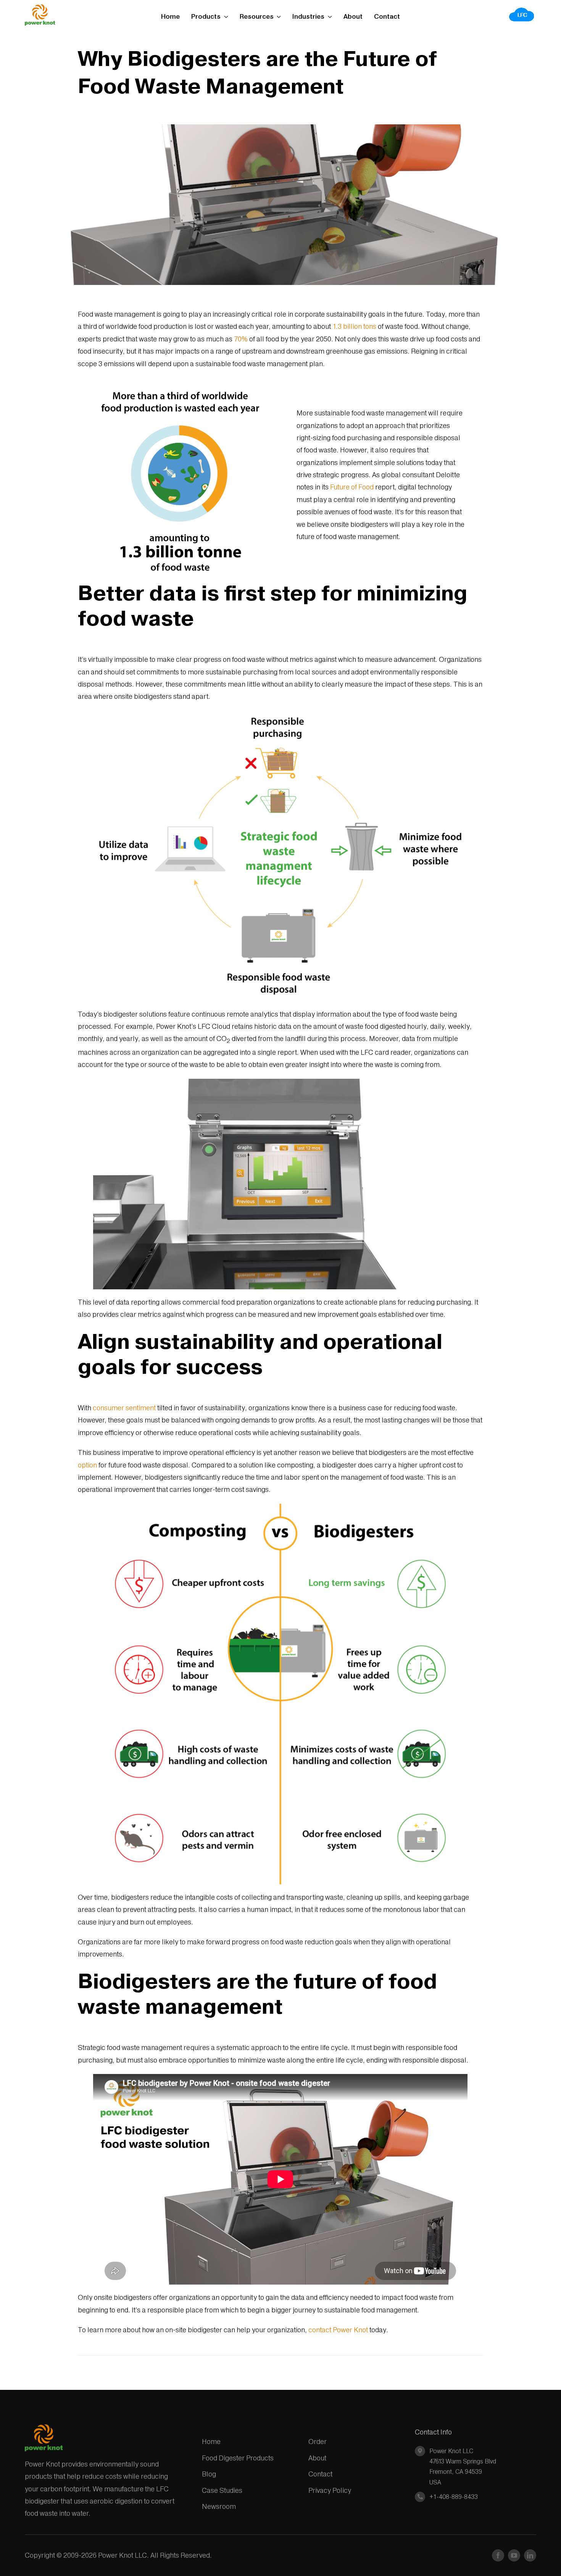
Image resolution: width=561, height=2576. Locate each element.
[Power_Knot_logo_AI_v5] (40, 7)
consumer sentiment (124, 1408)
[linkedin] (530, 2555)
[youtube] (514, 2555)
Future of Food (352, 487)
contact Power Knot (338, 2330)
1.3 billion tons (354, 326)
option (87, 1465)
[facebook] (498, 2555)
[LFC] (522, 10)
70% (241, 339)
